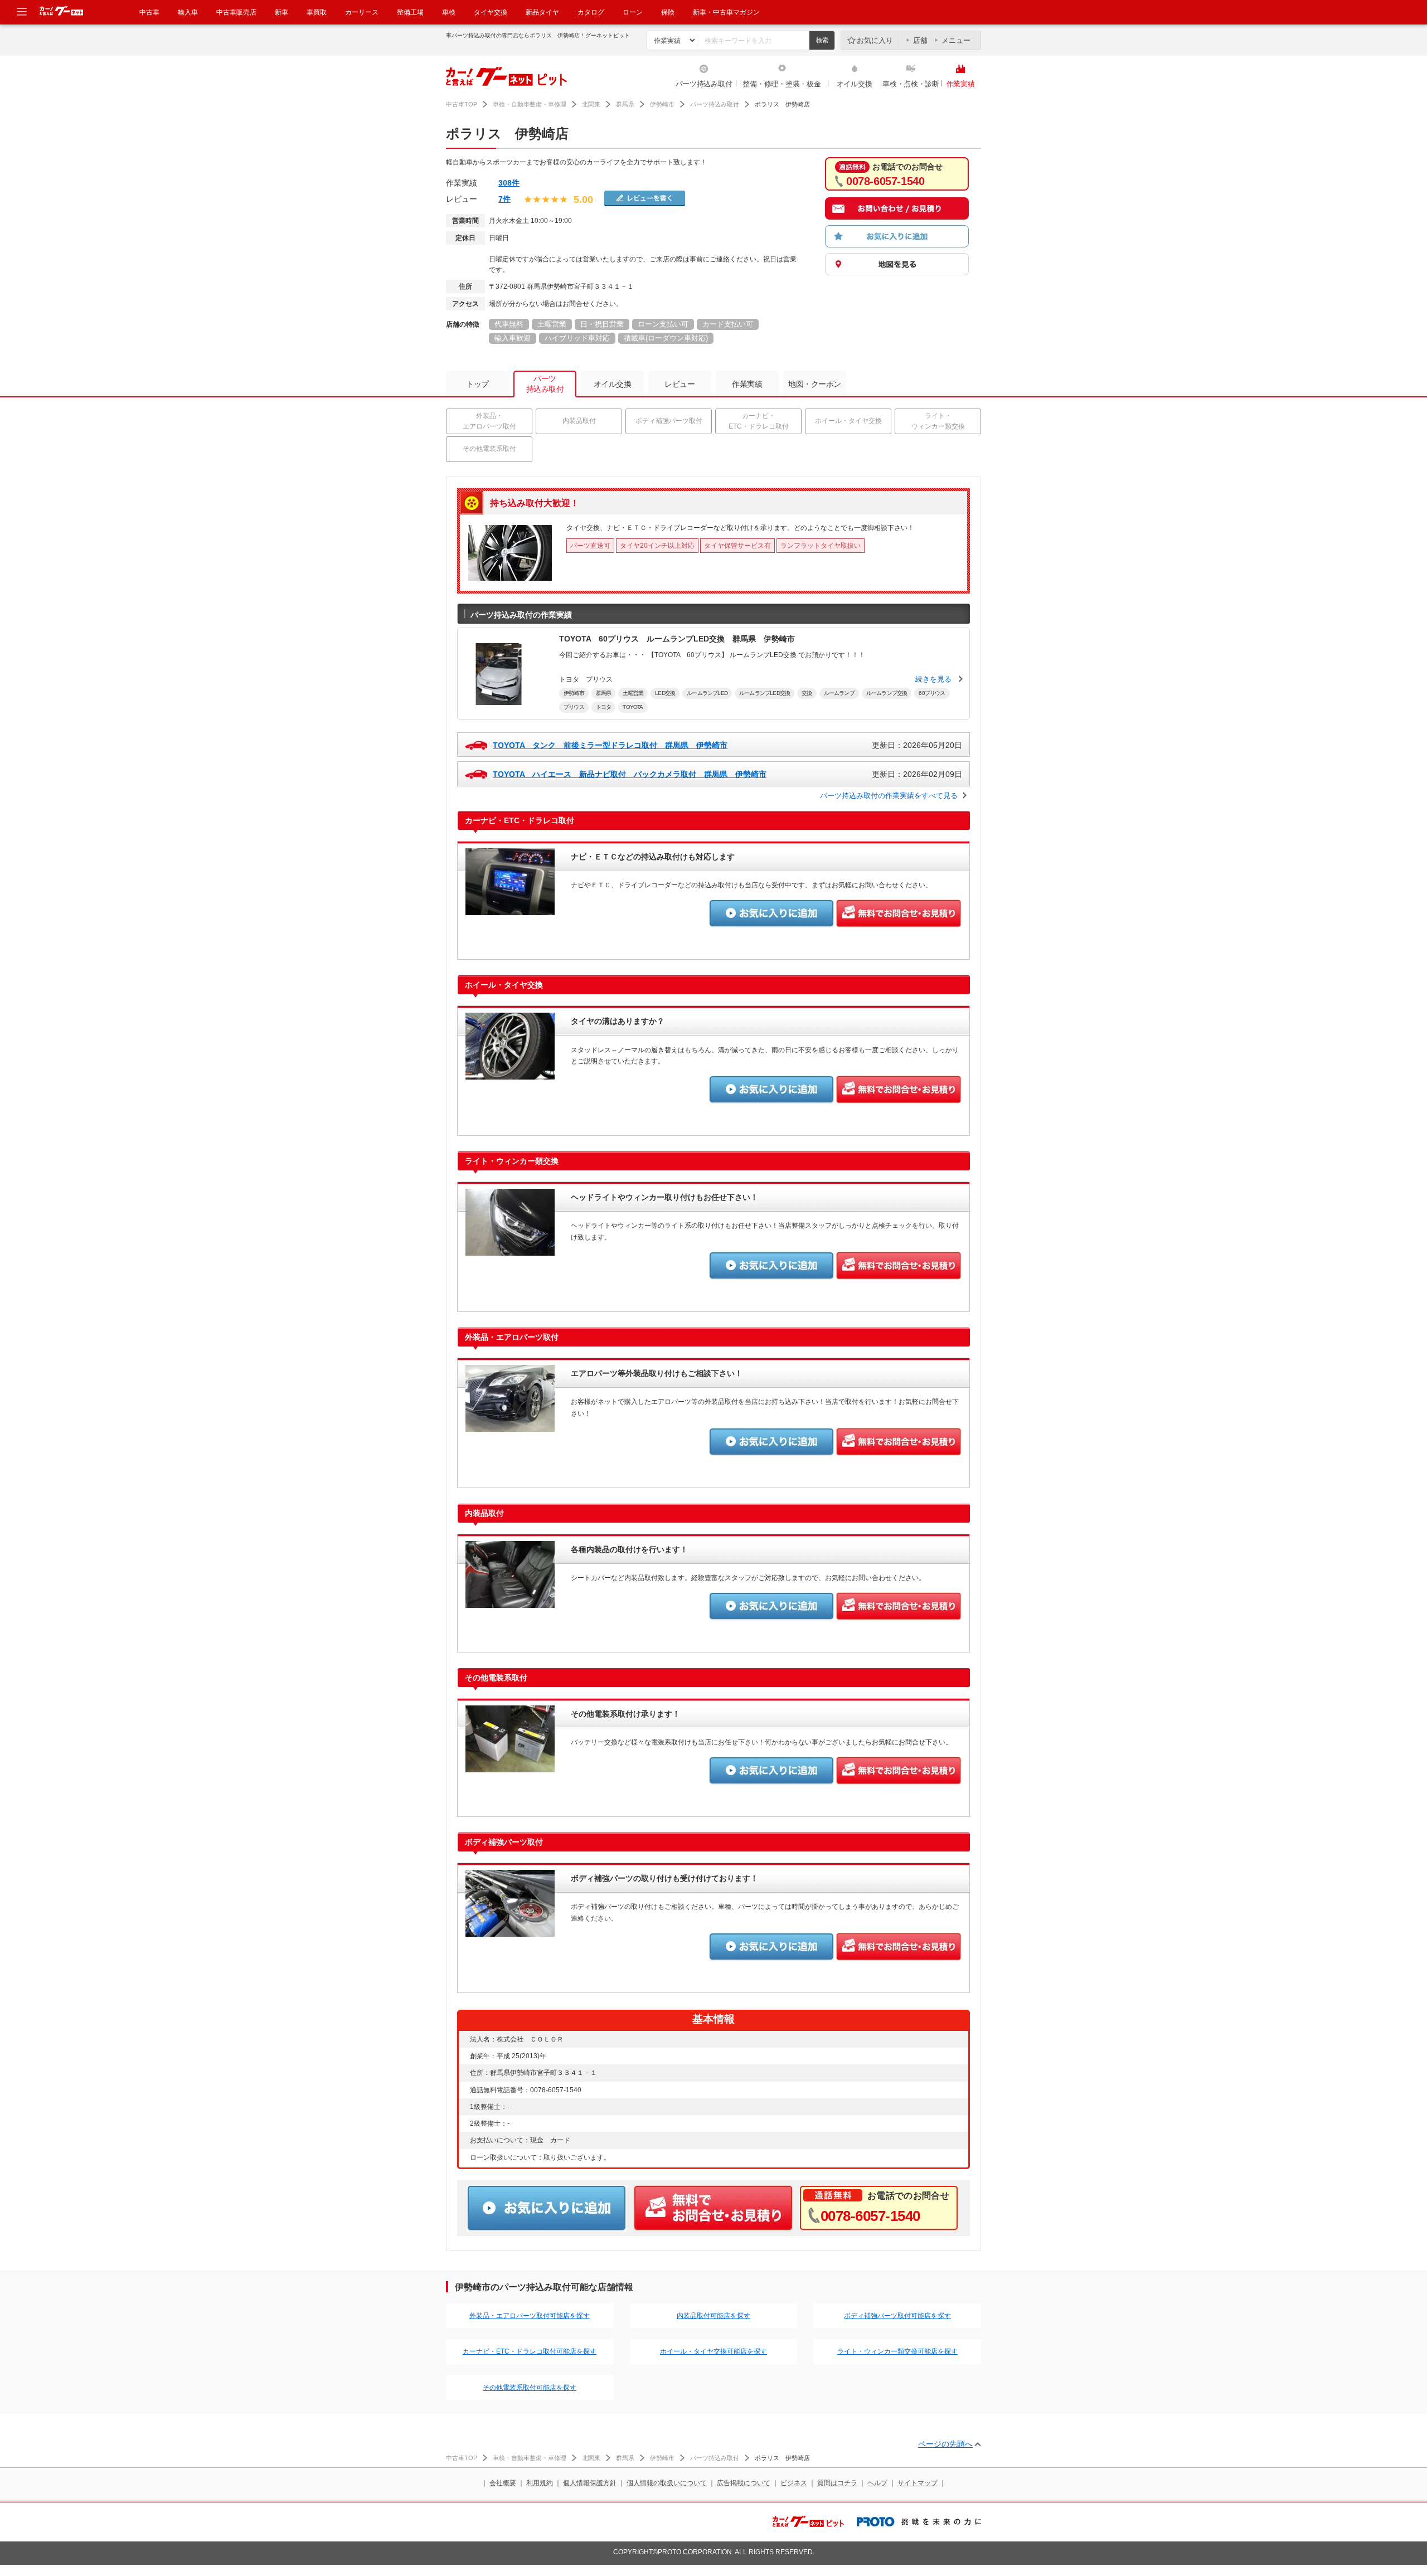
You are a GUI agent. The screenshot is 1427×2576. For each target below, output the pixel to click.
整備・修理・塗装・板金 (782, 84)
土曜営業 (633, 693)
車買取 (317, 12)
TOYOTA (633, 707)
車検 (449, 12)
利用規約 (540, 2483)
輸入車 (188, 12)
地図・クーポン (815, 384)
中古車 (149, 12)
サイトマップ (918, 2483)
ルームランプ (839, 693)
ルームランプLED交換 (765, 693)
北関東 (591, 104)
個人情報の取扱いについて (667, 2483)
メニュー (956, 40)
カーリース (362, 12)
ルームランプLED (707, 693)
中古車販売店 (236, 12)
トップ (477, 384)
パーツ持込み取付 (704, 84)
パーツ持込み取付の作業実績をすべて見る (889, 796)
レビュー (679, 384)
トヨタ (604, 707)
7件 (504, 199)
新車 (281, 12)
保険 (668, 12)
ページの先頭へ (945, 2444)
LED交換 (665, 693)
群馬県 (625, 104)
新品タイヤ (542, 12)
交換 (807, 693)
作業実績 (961, 84)
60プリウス (932, 693)
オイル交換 (855, 84)
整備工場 (410, 12)
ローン (633, 12)
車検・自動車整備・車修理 (530, 104)
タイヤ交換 (491, 12)
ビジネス (794, 2483)
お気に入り (875, 40)
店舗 (920, 40)
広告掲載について (744, 2483)
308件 (509, 183)
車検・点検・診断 (911, 84)
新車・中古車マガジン (726, 12)
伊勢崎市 (662, 104)
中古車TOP (462, 104)
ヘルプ (877, 2483)
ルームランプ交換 (887, 693)
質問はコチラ (837, 2483)
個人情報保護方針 (590, 2483)
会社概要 (503, 2483)
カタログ (591, 12)
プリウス (574, 707)
